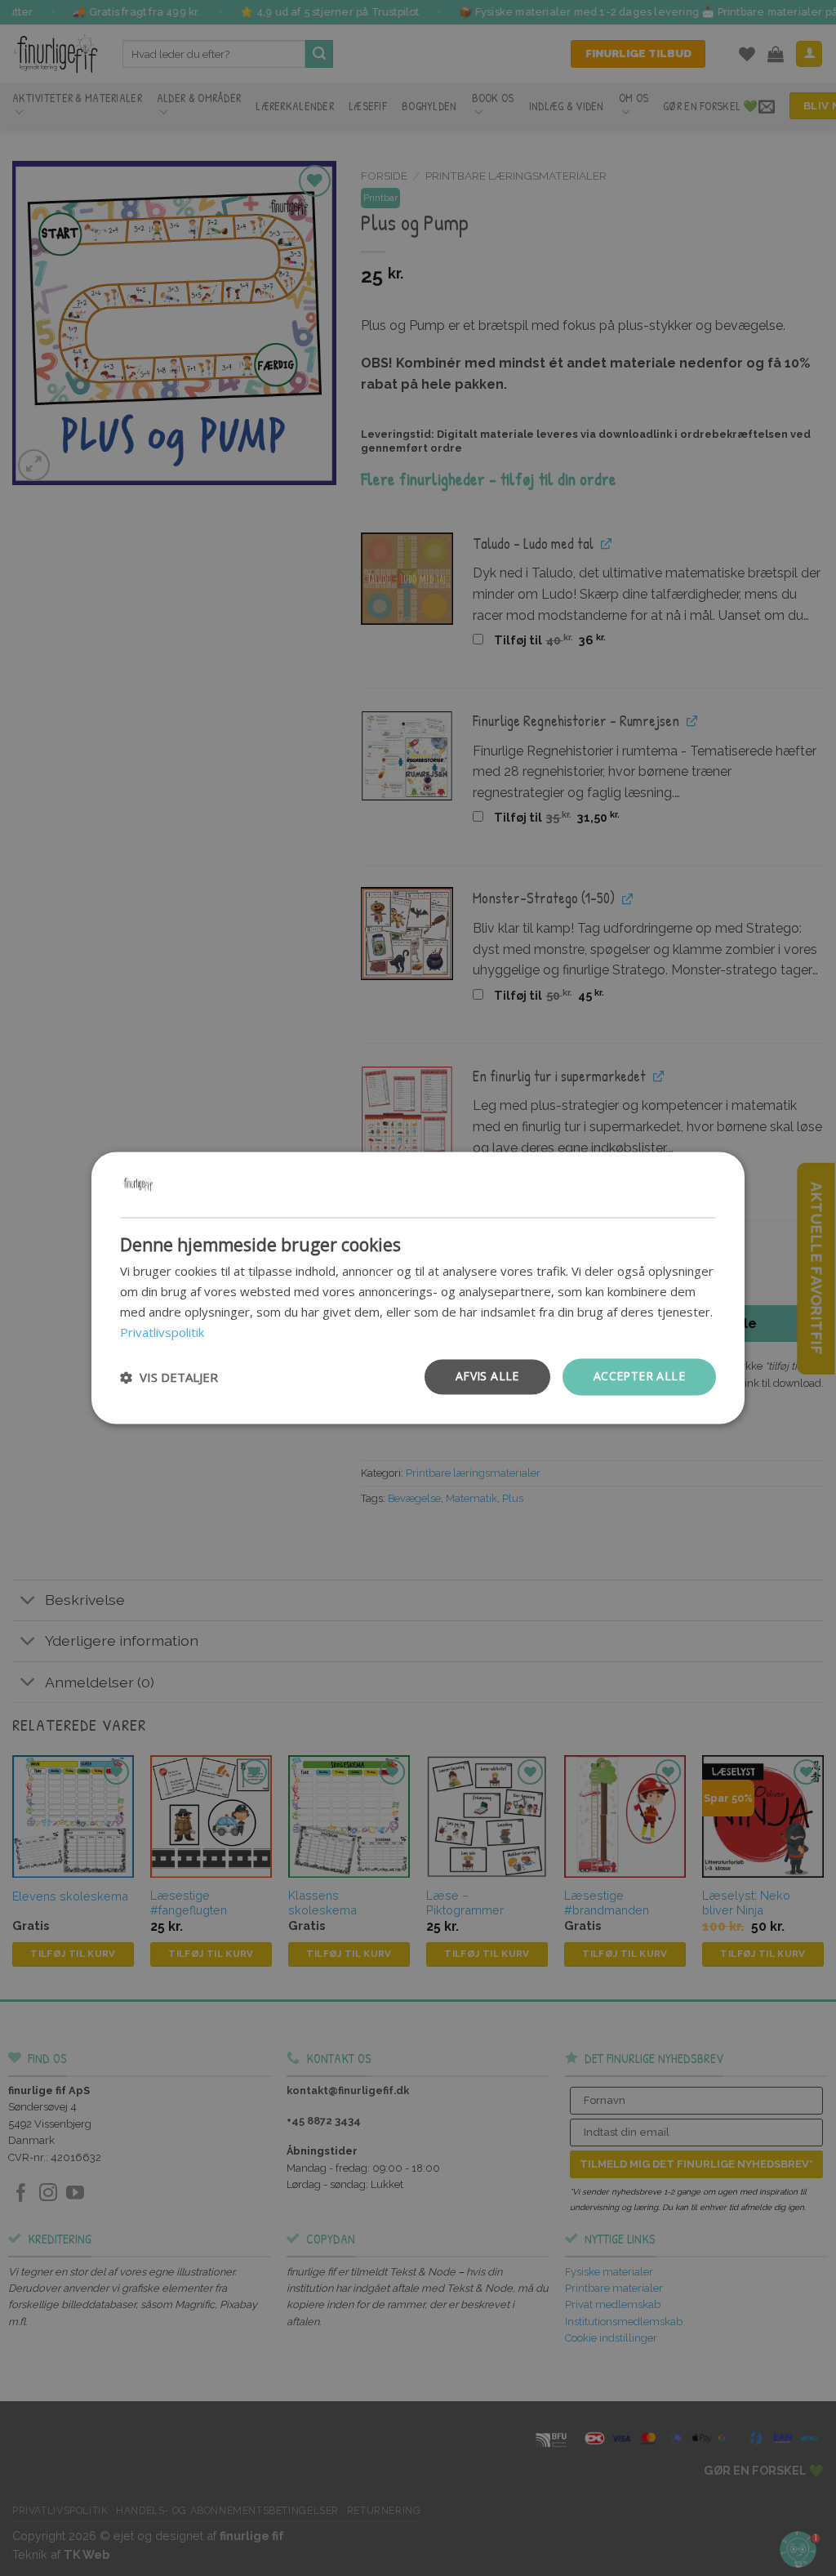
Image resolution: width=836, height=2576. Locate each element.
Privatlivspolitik (162, 1332)
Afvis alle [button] (487, 1377)
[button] (169, 1377)
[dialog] (418, 1288)
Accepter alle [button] (639, 1377)
